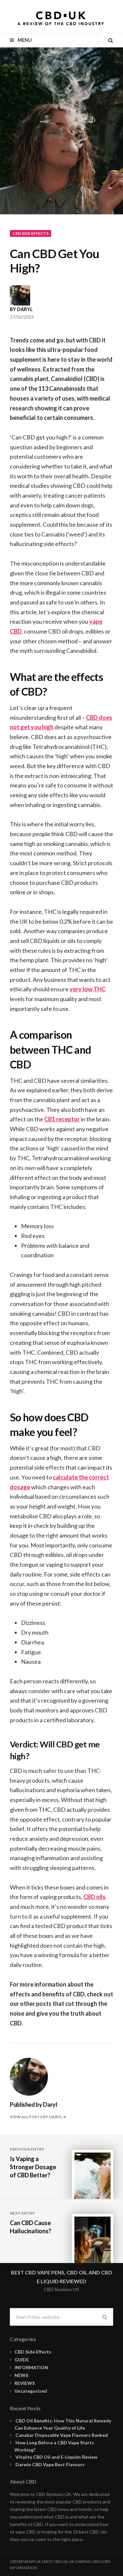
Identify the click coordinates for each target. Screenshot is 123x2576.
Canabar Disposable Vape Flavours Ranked (63, 2435)
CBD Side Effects (31, 233)
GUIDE (22, 2360)
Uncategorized (31, 2391)
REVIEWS (25, 2383)
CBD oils (94, 1897)
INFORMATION (31, 2367)
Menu (24, 40)
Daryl (25, 309)
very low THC (88, 989)
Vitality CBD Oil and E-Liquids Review (57, 2457)
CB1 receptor (62, 1119)
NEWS (21, 2375)
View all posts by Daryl (36, 2117)
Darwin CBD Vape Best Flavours (51, 2464)
